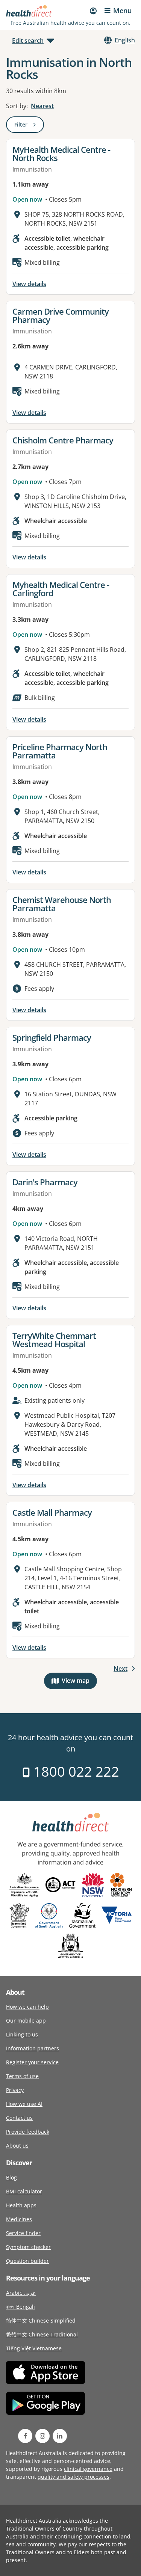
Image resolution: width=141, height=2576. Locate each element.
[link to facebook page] (25, 2436)
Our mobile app (26, 2021)
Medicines (19, 2219)
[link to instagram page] (42, 2436)
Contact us (19, 2118)
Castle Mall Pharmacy (52, 1512)
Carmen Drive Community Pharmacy (61, 315)
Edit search (28, 41)
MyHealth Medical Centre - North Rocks (61, 154)
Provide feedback (28, 2132)
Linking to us (22, 2034)
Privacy (15, 2090)
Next (121, 1669)
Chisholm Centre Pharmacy (63, 440)
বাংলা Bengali (20, 2307)
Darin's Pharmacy (45, 1182)
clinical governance (88, 2469)
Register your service (32, 2062)
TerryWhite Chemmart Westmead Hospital (54, 1340)
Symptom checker (28, 2247)
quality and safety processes (74, 2477)
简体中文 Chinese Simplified (41, 2321)
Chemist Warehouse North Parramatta (62, 904)
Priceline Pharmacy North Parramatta (60, 751)
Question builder (27, 2261)
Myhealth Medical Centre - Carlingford (61, 589)
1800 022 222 (75, 1772)
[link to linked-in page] (60, 2436)
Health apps (21, 2205)
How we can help (27, 2007)
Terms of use (22, 2076)
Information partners (33, 2048)
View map (79, 1682)
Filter (29, 126)
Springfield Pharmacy (52, 1037)
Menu (122, 11)
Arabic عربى (21, 2293)
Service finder (23, 2233)
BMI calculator (24, 2191)
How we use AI (24, 2104)
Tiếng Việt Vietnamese (34, 2348)
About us (17, 2146)
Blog (11, 2177)
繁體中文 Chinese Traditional (42, 2334)
